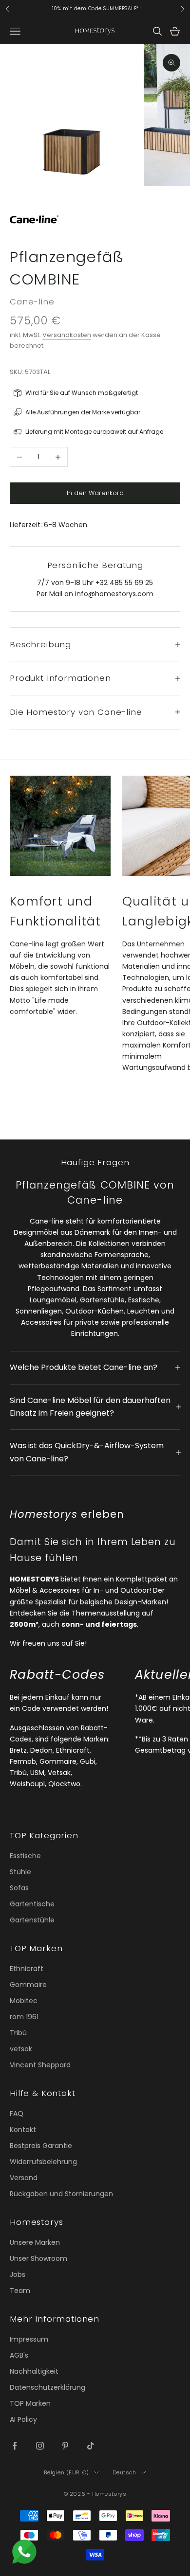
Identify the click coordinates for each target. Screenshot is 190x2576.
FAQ (17, 2114)
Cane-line (32, 302)
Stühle (20, 1872)
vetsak (21, 2049)
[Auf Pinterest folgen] (65, 2446)
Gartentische (32, 1904)
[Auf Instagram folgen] (40, 2446)
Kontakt (23, 2130)
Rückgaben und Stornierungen (61, 2194)
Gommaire (28, 1985)
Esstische (25, 1856)
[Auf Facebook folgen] (15, 2446)
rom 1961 (24, 2017)
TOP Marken (30, 2403)
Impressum (29, 2339)
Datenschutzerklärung (47, 2387)
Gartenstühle (32, 1920)
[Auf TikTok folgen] (91, 2446)
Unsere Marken (35, 2242)
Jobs (18, 2274)
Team (20, 2291)
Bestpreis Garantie (41, 2146)
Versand (24, 2178)
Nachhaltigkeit (34, 2371)
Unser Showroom (38, 2258)
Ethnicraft (27, 1969)
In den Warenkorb (95, 493)
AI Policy (23, 2419)
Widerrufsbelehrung (43, 2162)
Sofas (19, 1888)
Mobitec (24, 2001)
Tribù (18, 2033)
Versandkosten (67, 335)
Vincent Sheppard (40, 2065)
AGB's (19, 2355)
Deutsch (124, 2472)
